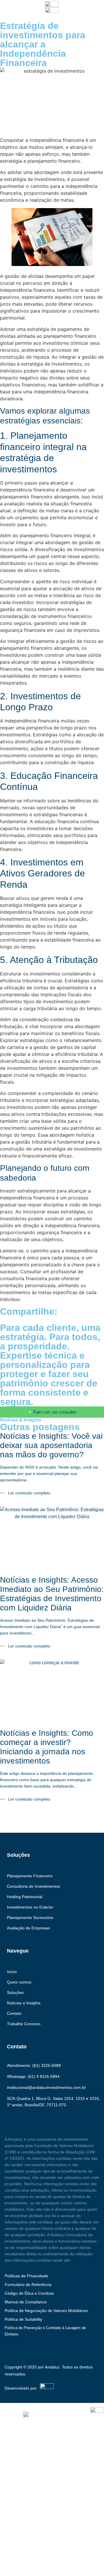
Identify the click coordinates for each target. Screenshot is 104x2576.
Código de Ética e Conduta (29, 2293)
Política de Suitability (23, 2319)
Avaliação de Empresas (28, 1928)
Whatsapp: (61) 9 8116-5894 (33, 2076)
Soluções (15, 1992)
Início (12, 1972)
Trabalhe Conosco (24, 2024)
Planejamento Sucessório (30, 1918)
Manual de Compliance (26, 2302)
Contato (14, 2013)
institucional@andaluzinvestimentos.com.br (46, 2087)
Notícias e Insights (24, 2003)
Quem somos (19, 1982)
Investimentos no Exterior (30, 1907)
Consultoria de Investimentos (34, 1886)
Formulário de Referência (28, 2285)
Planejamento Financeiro (30, 1876)
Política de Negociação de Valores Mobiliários (46, 2311)
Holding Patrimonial (25, 1897)
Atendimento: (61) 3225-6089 (34, 2065)
